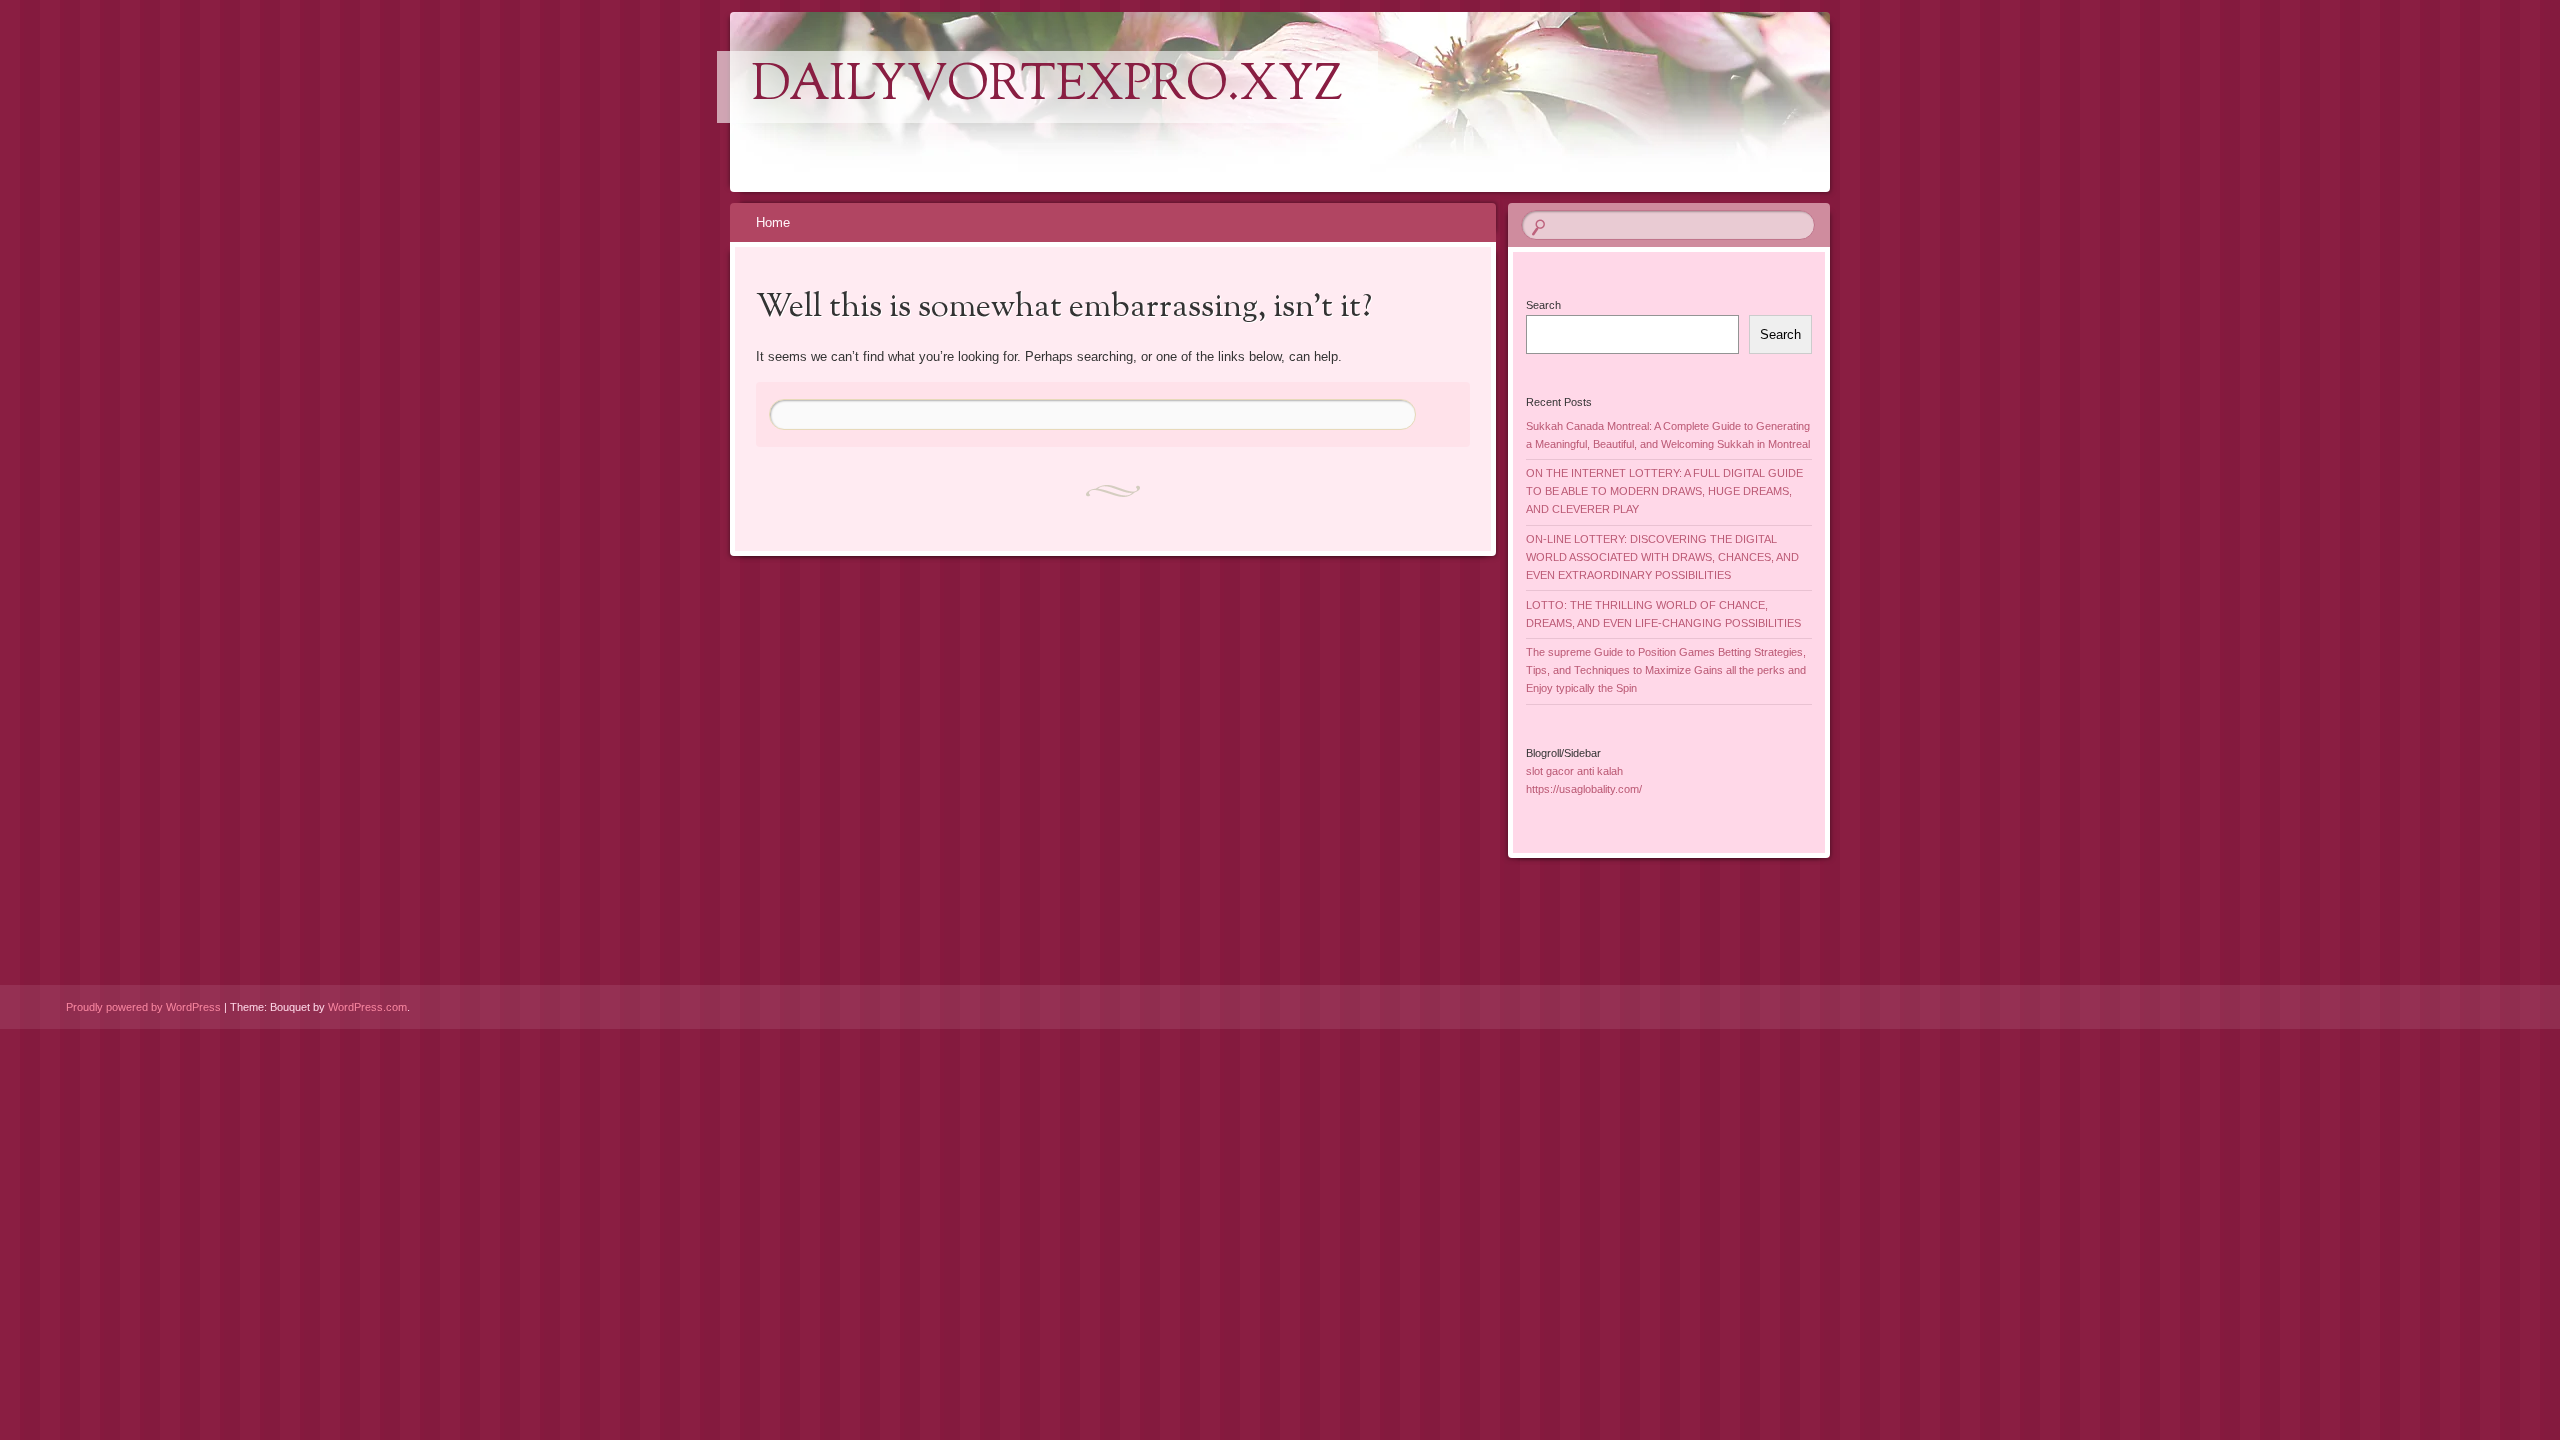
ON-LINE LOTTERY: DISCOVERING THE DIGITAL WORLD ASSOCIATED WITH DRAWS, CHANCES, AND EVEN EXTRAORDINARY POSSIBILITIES (1662, 557)
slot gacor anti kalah (1574, 771)
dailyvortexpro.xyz (1047, 87)
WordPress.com (367, 1007)
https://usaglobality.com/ (1584, 789)
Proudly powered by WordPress (143, 1007)
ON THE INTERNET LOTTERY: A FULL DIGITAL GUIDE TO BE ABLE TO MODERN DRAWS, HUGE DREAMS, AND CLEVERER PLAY (1664, 491)
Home (773, 222)
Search (1543, 305)
